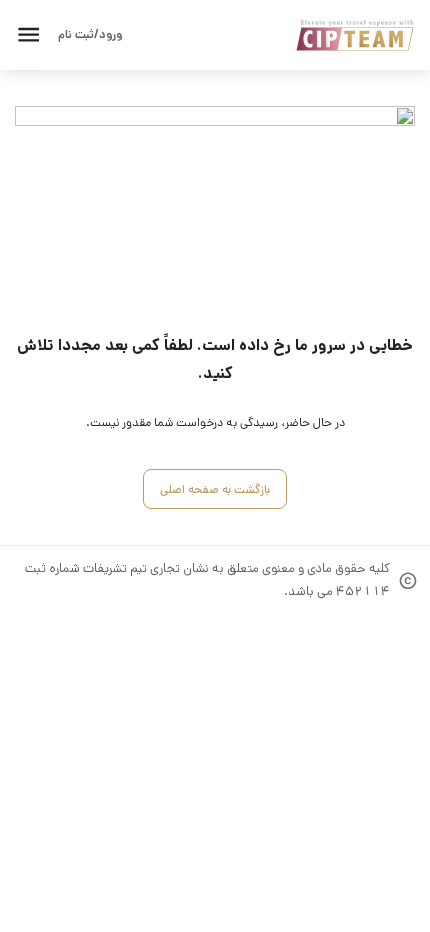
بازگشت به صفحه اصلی (215, 489)
